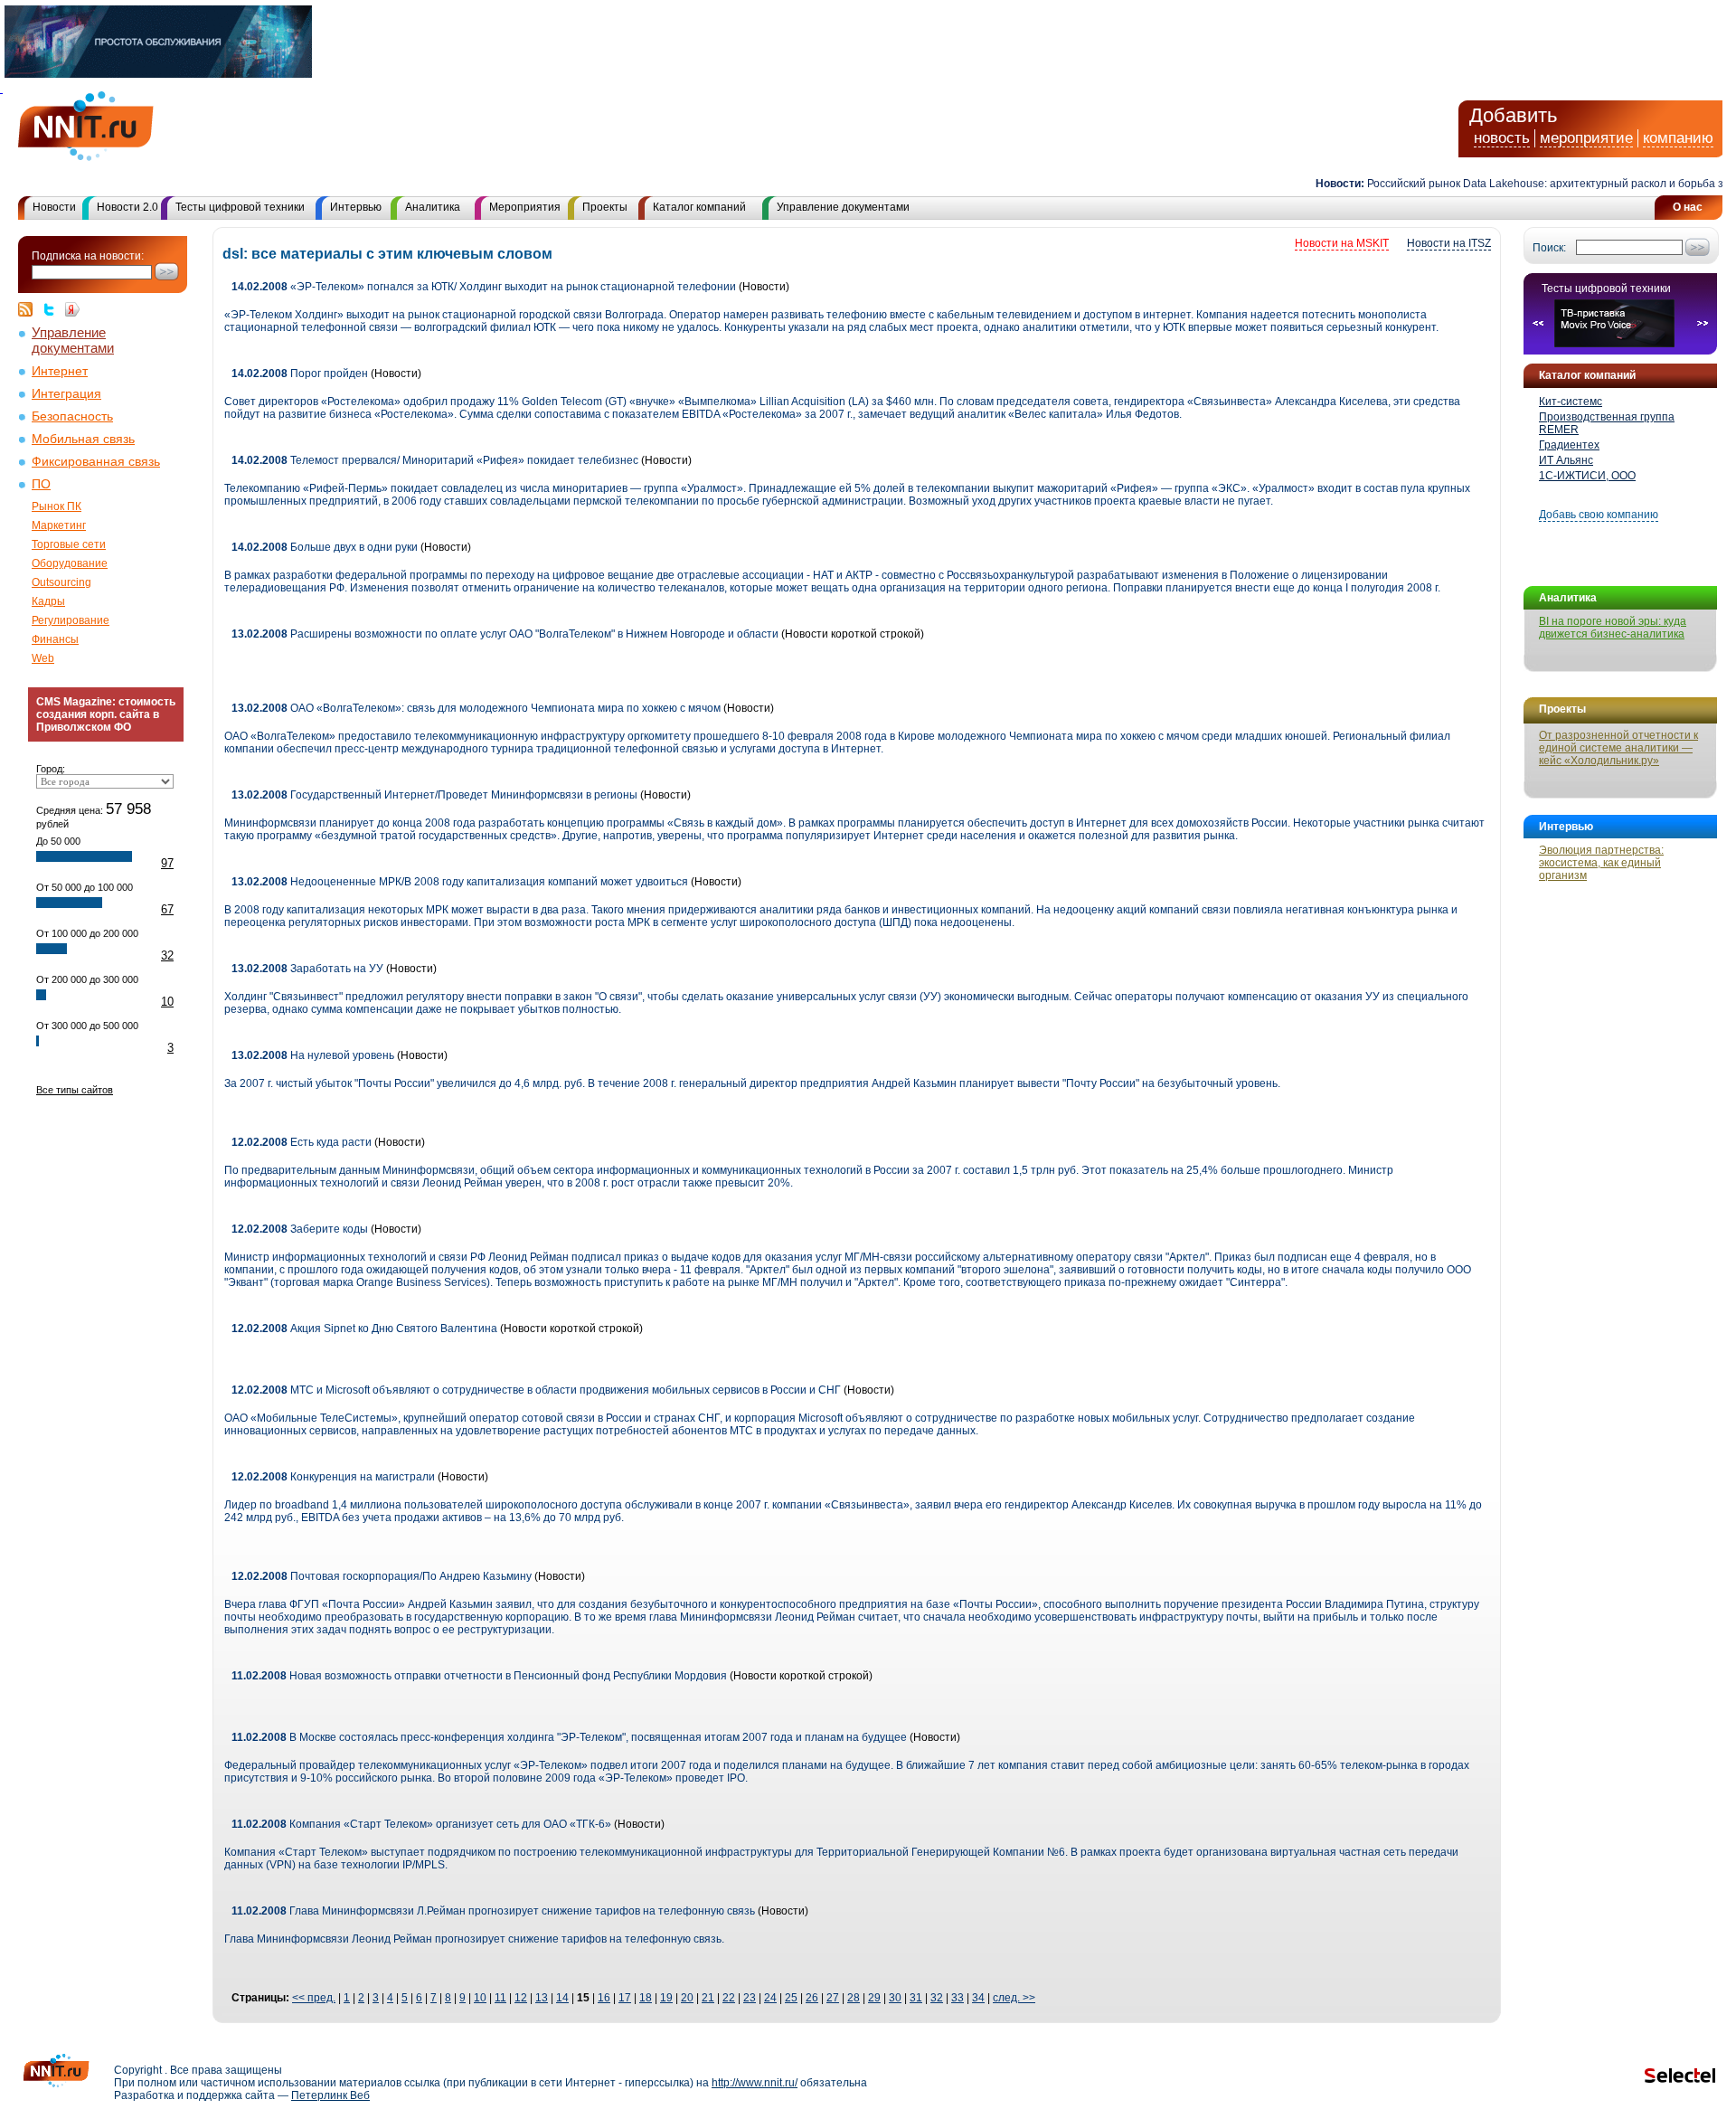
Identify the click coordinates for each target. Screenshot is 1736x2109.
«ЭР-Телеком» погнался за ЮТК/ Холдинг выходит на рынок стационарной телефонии (484, 287)
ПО (41, 484)
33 (958, 1998)
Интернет (60, 371)
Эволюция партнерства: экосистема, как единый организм (1601, 863)
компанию (1678, 138)
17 (625, 1998)
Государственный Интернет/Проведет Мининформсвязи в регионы (434, 795)
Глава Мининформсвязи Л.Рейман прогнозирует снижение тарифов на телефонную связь (493, 1911)
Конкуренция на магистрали (333, 1477)
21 (708, 1998)
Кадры (48, 601)
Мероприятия (525, 207)
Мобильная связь (83, 439)
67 (167, 909)
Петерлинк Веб (330, 2095)
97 (167, 863)
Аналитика (433, 207)
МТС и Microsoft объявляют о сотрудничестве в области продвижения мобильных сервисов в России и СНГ (536, 1390)
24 (770, 1998)
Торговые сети (69, 544)
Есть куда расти (302, 1142)
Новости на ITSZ (1449, 243)
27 (833, 1998)
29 (874, 1998)
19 (666, 1998)
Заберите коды (300, 1229)
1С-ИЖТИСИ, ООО (1587, 476)
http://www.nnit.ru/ (755, 2083)
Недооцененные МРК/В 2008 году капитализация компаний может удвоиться (460, 882)
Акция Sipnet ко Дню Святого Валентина (364, 1329)
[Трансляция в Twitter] (53, 309)
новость (1502, 138)
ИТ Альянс (1566, 460)
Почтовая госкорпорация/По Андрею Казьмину (382, 1576)
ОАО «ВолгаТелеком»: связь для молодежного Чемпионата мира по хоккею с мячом (476, 708)
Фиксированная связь (96, 462)
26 (812, 1998)
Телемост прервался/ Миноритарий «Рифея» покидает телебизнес (435, 460)
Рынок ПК (57, 506)
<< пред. (314, 1998)
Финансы (55, 639)
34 (978, 1998)
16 (604, 1998)
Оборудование (70, 563)
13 (542, 1998)
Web (43, 658)
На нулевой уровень (313, 1055)
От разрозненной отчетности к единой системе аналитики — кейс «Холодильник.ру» (1618, 748)
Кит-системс (1571, 402)
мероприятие (1586, 138)
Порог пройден (300, 374)
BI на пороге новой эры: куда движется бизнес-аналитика (1613, 628)
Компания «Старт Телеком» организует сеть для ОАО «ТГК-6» (421, 1824)
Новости (54, 207)
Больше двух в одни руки (325, 547)
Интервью (356, 207)
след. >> (1014, 1998)
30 (895, 1998)
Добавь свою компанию (1599, 515)
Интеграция (66, 394)
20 (687, 1998)
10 (167, 1002)
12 (521, 1998)
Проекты (605, 207)
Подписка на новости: (88, 256)
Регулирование (71, 620)
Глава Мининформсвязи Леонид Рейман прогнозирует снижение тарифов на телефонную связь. (474, 1939)
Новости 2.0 (127, 207)
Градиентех (1569, 445)
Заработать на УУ (307, 969)
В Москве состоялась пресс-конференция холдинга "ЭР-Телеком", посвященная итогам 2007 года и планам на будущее (569, 1737)
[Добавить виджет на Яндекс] (72, 309)
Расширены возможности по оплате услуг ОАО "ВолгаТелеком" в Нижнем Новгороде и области (505, 634)
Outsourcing (61, 582)
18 (646, 1998)
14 (562, 1998)
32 (167, 955)
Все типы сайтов (75, 1090)
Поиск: (1549, 248)
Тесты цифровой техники (240, 207)
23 (750, 1998)
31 (916, 1998)
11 (500, 1998)
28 (854, 1998)
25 (791, 1998)
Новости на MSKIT (1342, 243)
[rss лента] (30, 309)
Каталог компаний (699, 207)
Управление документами (843, 207)
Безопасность (72, 416)
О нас (1688, 207)
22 (729, 1998)
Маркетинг (59, 525)
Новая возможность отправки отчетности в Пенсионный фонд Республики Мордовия (479, 1676)
